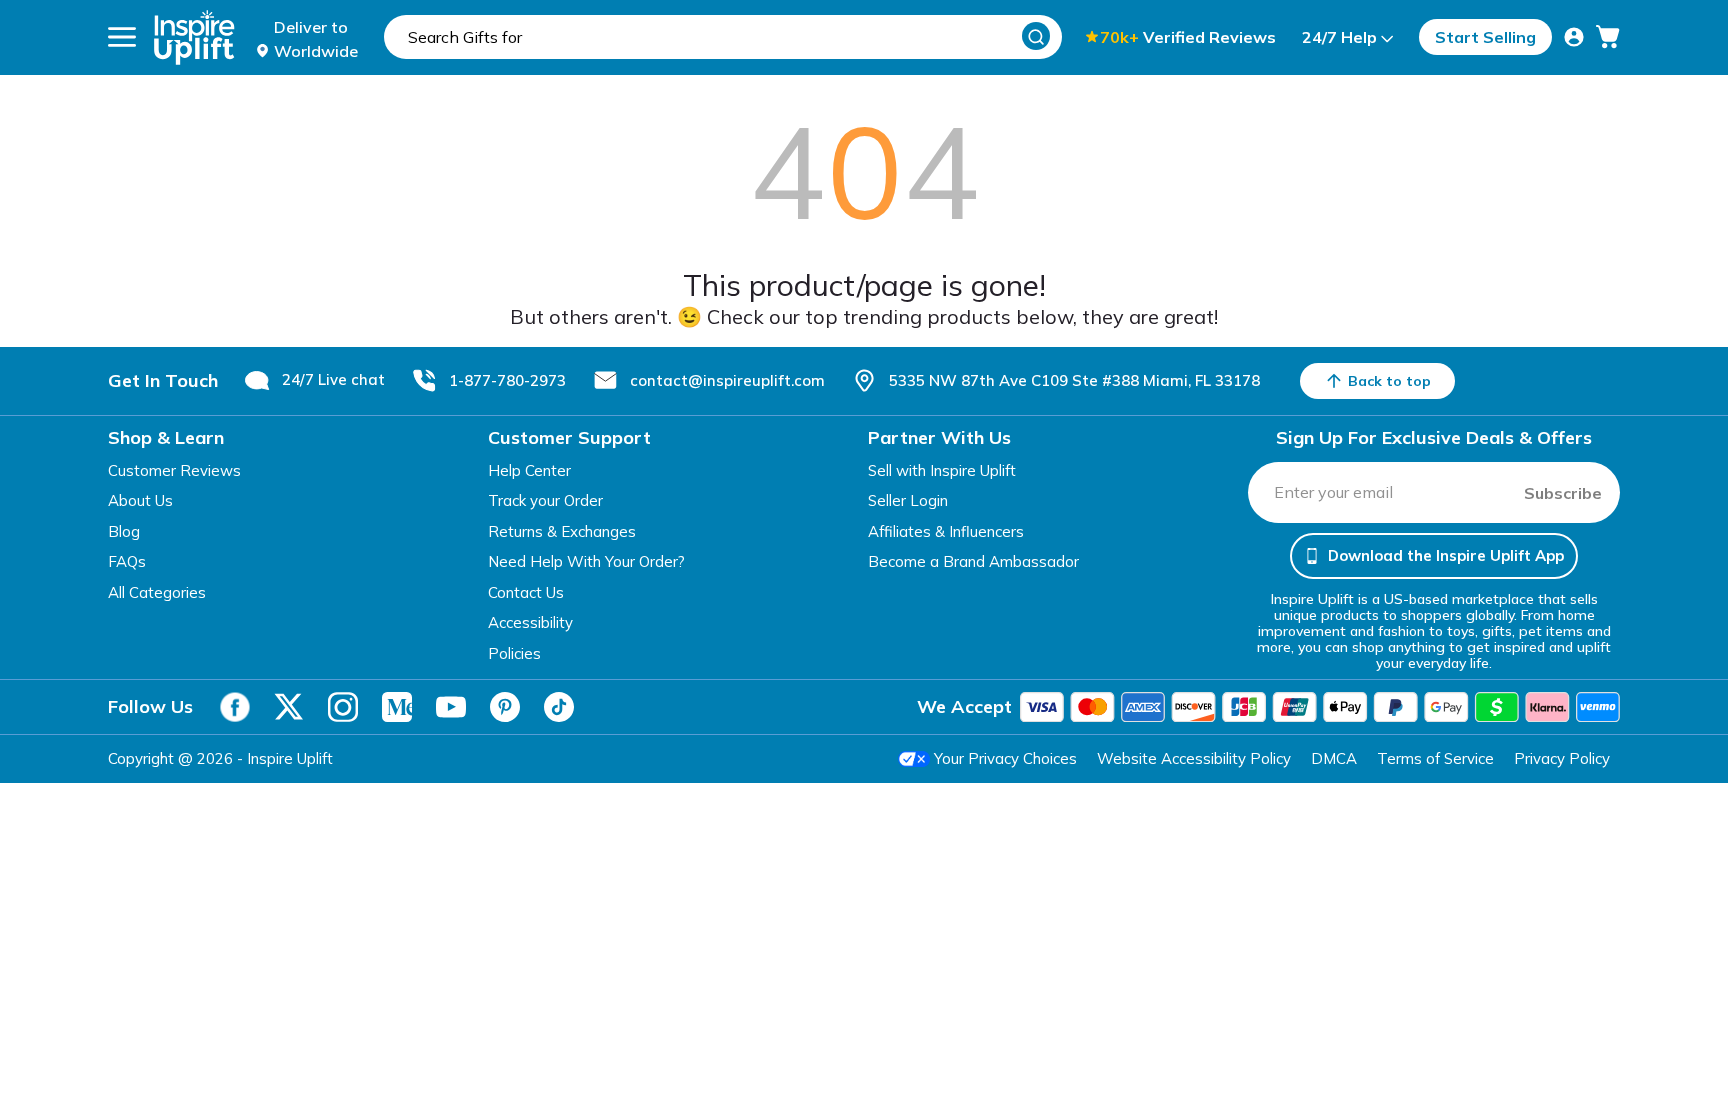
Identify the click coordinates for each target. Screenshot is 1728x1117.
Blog (124, 531)
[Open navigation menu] (122, 37)
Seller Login (908, 500)
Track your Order (545, 500)
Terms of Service (1435, 758)
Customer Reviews (174, 470)
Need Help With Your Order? (586, 561)
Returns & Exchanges (562, 531)
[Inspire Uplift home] (194, 37)
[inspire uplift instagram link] (343, 707)
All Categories (157, 592)
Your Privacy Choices (1005, 758)
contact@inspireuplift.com (727, 380)
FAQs (127, 561)
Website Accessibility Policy (1194, 758)
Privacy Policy (1562, 758)
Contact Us (526, 592)
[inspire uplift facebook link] (235, 707)
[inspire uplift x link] (289, 707)
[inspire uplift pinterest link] (505, 707)
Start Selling (1485, 37)
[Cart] (1608, 37)
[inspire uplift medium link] (397, 707)
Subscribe (1563, 493)
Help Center (529, 470)
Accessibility (530, 622)
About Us (140, 500)
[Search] (1036, 36)
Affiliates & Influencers (946, 531)
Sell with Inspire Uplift (942, 470)
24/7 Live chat (333, 379)
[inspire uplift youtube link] (451, 707)
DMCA (1334, 758)
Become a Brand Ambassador (973, 561)
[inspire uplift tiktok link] (559, 707)
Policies (514, 653)
